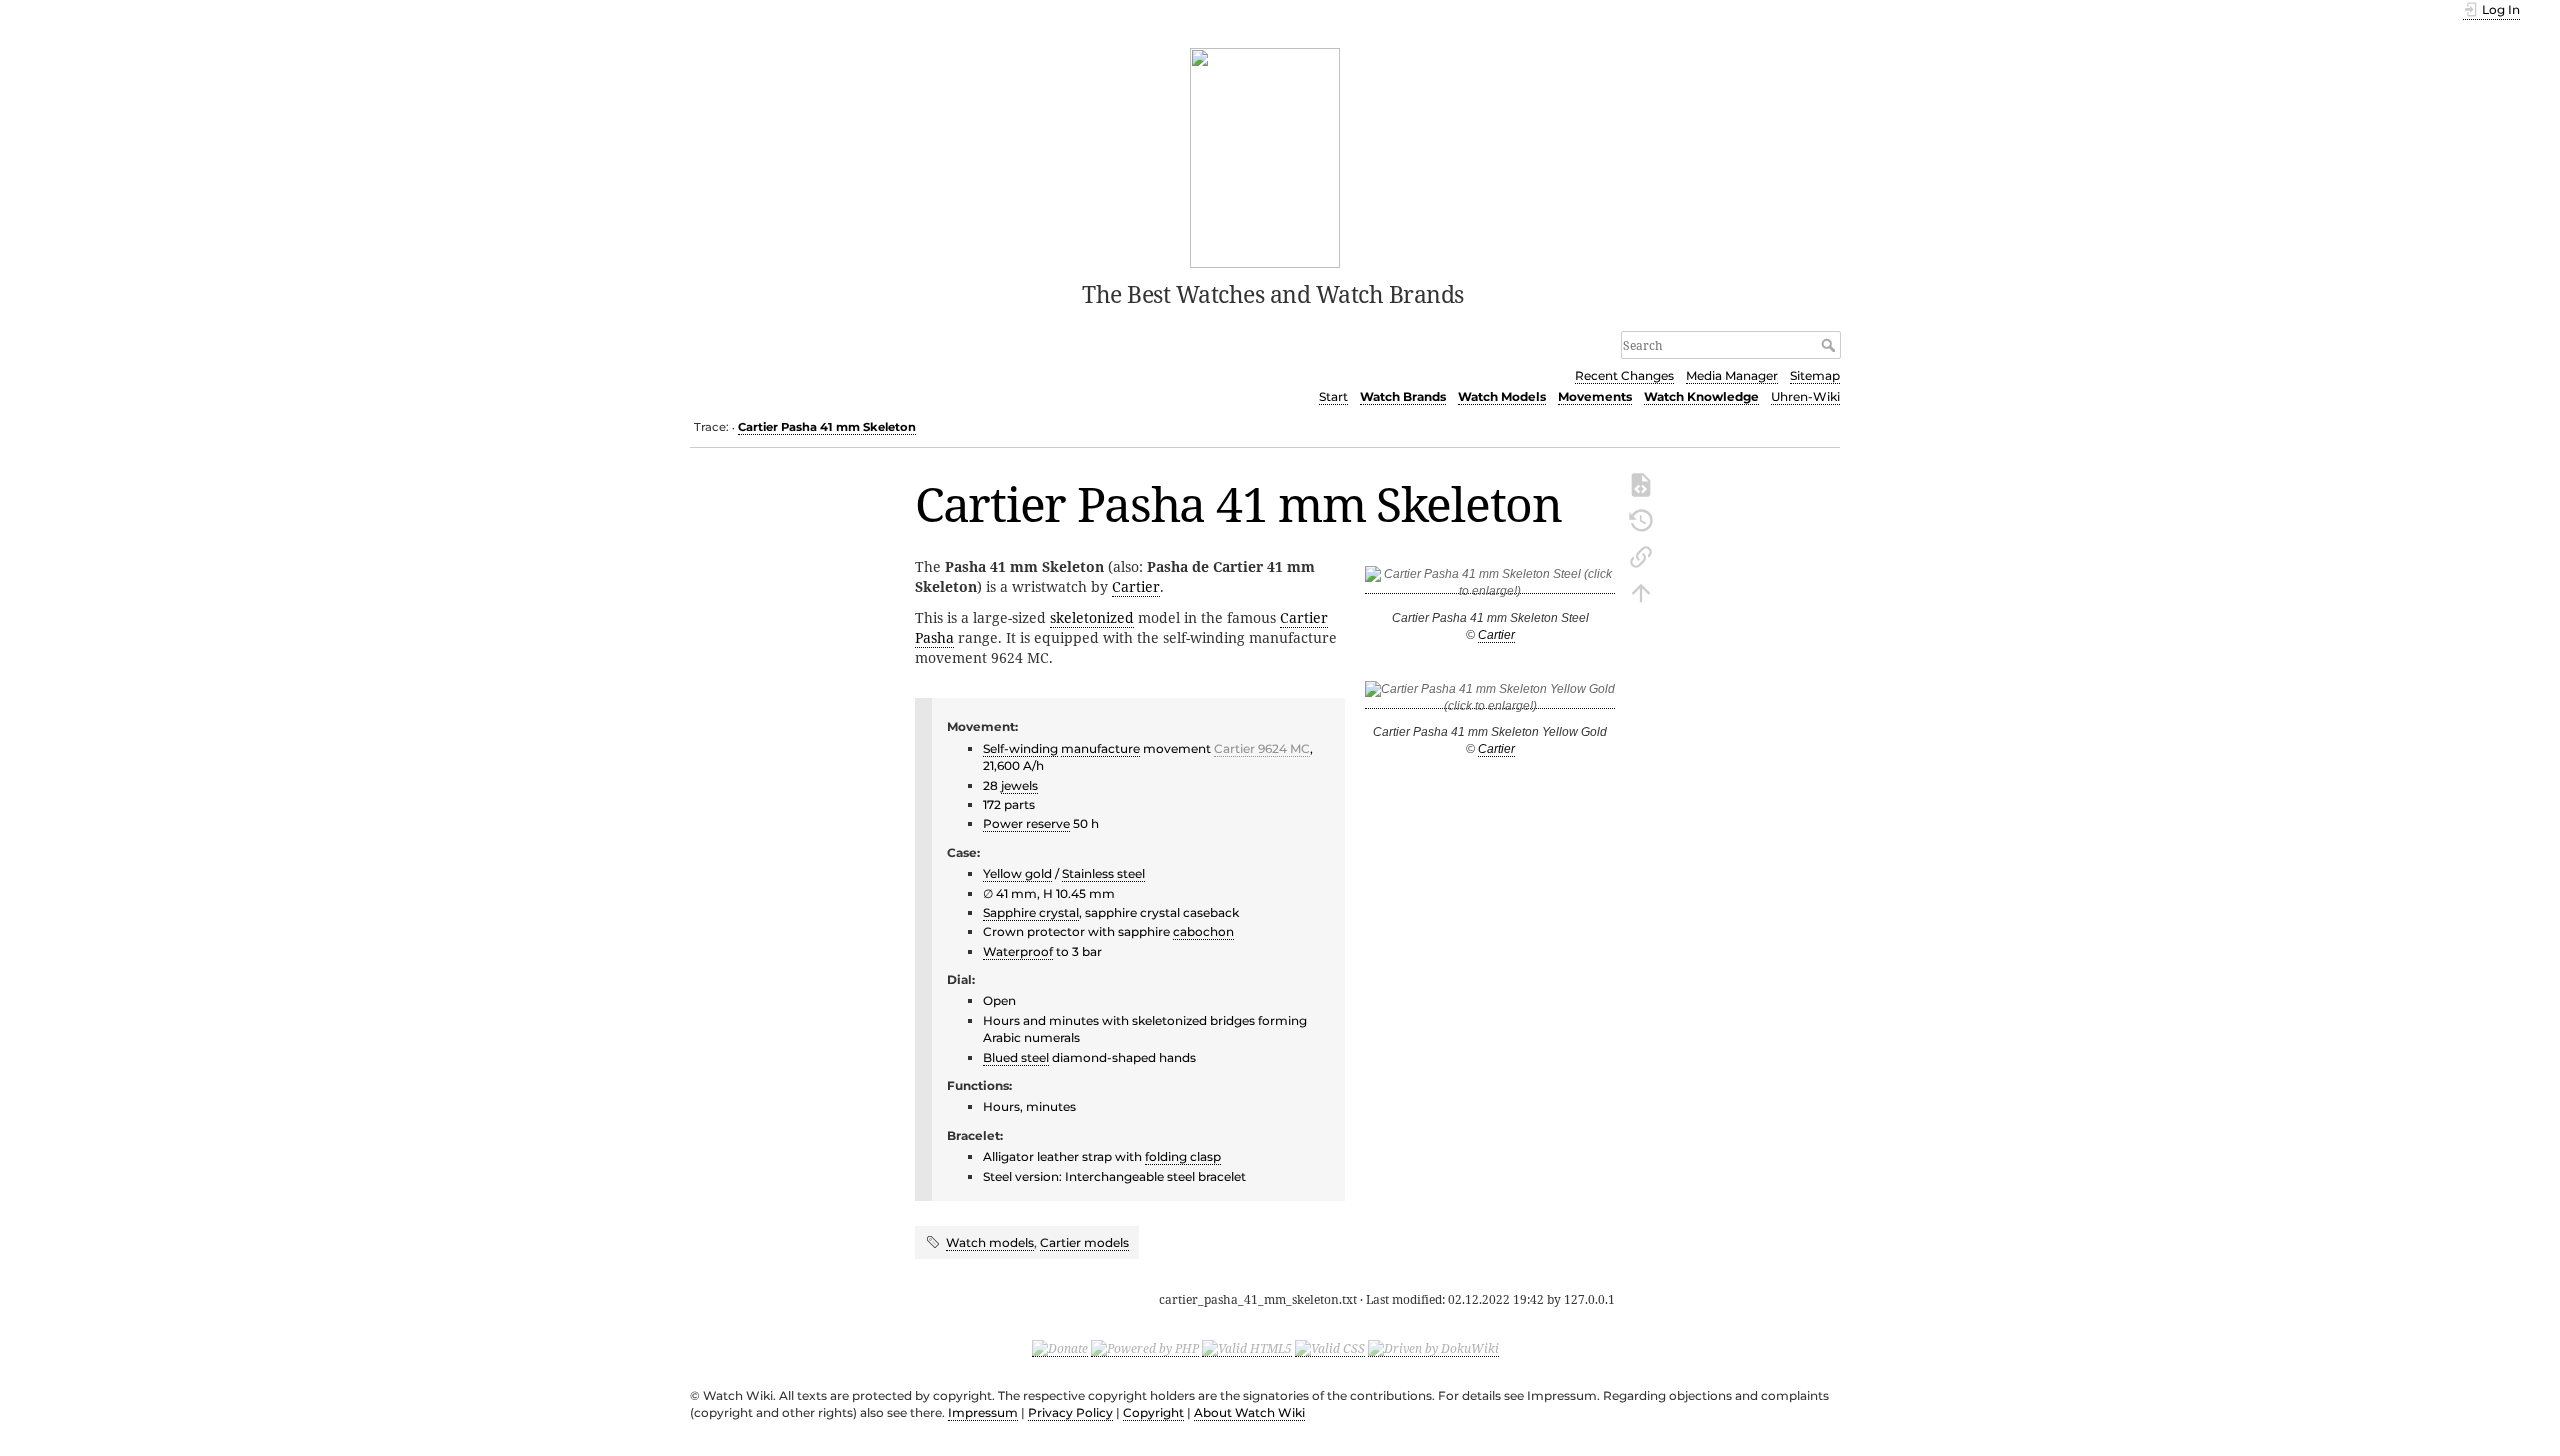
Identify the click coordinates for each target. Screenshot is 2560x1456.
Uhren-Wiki (1805, 396)
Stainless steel (1103, 873)
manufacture (1100, 748)
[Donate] (1060, 1348)
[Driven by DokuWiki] (1433, 1348)
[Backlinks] (1641, 555)
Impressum (983, 1412)
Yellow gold (1017, 873)
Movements (1595, 396)
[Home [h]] (1265, 156)
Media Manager (1732, 375)
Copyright (1153, 1412)
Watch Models (1502, 396)
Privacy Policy (1070, 1412)
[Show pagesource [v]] (1641, 483)
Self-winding (1020, 748)
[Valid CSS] (1330, 1348)
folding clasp (1183, 1156)
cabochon (1203, 931)
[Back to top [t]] (1641, 591)
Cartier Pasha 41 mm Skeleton (827, 427)
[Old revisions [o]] (1641, 519)
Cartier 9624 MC (1262, 748)
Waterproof (1018, 951)
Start (1333, 396)
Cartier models (1084, 1242)
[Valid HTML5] (1247, 1348)
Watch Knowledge (1701, 396)
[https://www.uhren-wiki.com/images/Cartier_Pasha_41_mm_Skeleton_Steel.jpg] (1490, 586)
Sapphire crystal (1031, 912)
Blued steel (1016, 1057)
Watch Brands (1403, 396)
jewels (1019, 785)
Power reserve (1026, 823)
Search (1830, 345)
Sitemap (1815, 375)
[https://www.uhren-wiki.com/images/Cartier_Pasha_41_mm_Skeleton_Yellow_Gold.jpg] (1490, 701)
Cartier (1496, 635)
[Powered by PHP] (1145, 1348)
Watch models (990, 1242)
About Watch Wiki (1249, 1412)
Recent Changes (1624, 375)
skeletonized (1092, 617)
